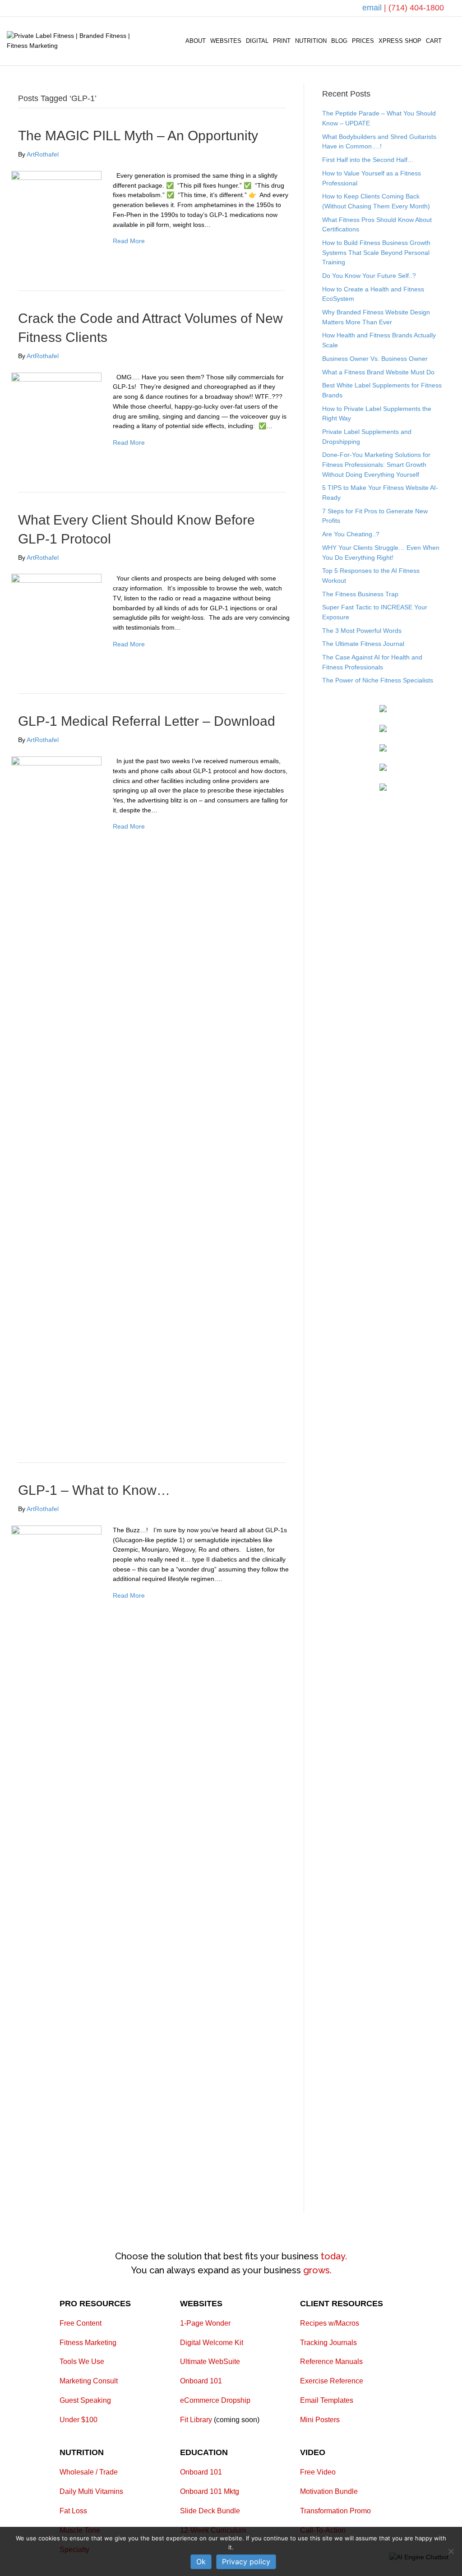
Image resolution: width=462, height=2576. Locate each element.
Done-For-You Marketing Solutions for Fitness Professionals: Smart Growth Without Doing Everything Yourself (376, 464)
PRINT (282, 41)
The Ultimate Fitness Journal (363, 644)
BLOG (339, 41)
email (373, 8)
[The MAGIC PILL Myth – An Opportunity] (56, 216)
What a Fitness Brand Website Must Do (378, 372)
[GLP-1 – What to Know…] (56, 1863)
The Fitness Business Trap (360, 594)
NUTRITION (311, 41)
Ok (201, 2562)
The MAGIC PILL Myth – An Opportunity (138, 136)
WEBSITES (226, 41)
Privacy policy (246, 2562)
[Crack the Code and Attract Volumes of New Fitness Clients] (56, 417)
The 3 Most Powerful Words (362, 631)
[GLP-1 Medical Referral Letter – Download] (56, 1094)
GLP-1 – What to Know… (94, 1490)
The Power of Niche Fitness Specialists (378, 680)
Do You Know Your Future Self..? (369, 276)
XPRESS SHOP (400, 41)
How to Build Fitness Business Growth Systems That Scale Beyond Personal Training (376, 252)
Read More (129, 241)
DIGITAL (257, 41)
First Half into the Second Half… (368, 160)
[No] (451, 2551)
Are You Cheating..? (351, 534)
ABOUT (196, 41)
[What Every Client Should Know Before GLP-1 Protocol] (56, 618)
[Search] (450, 41)
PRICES (363, 41)
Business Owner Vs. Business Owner (375, 359)
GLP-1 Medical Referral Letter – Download (147, 721)
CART (434, 41)
